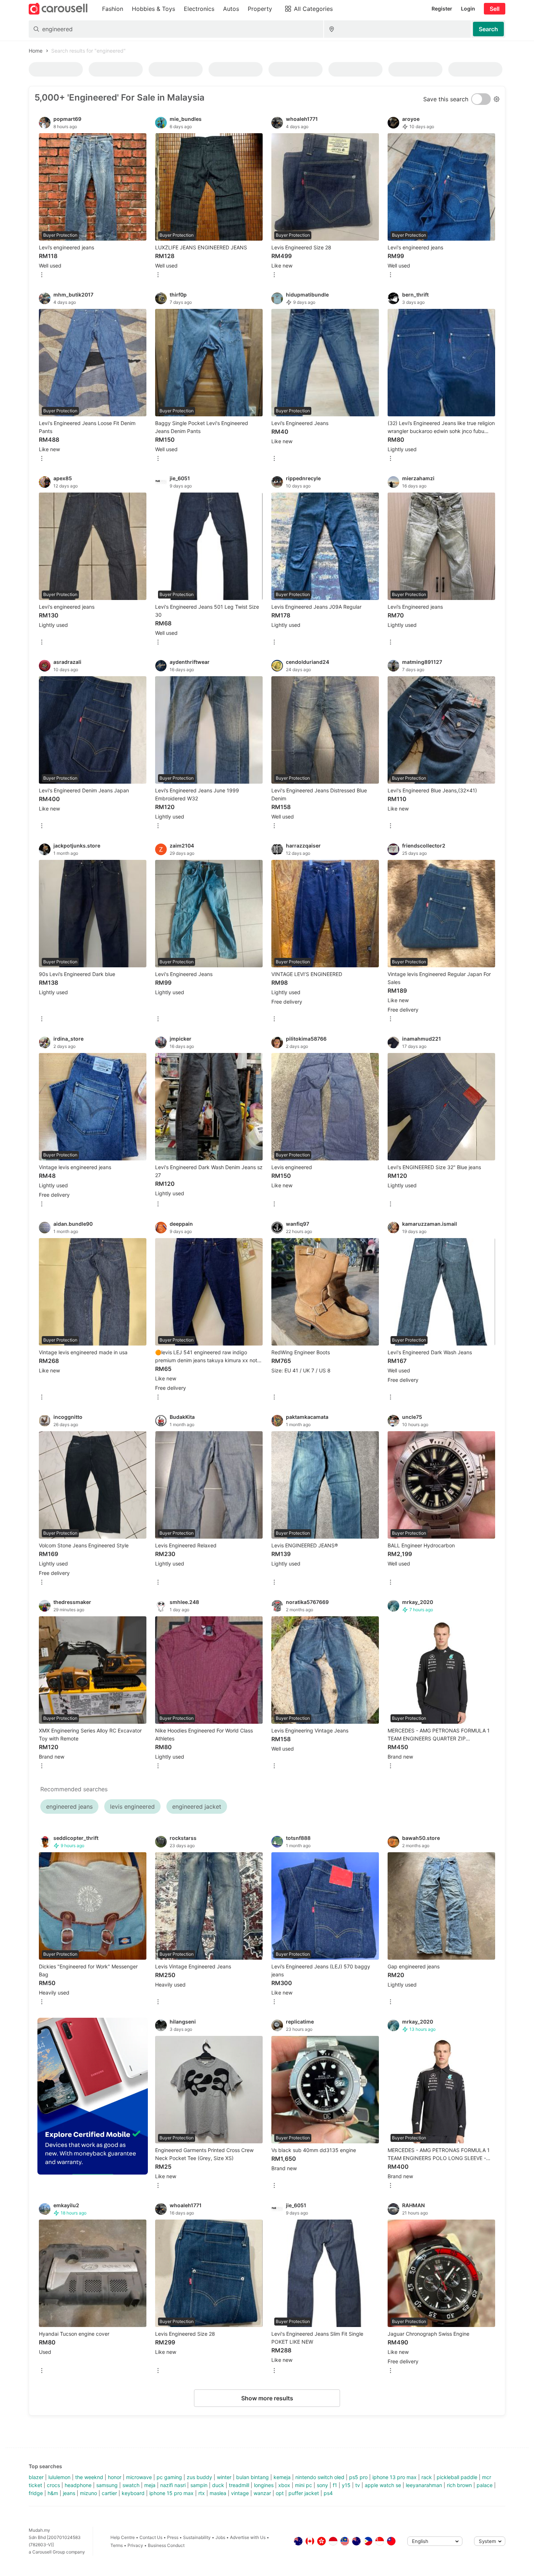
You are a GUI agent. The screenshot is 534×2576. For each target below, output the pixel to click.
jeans (69, 2493)
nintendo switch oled (320, 2477)
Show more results (267, 2398)
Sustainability (197, 2537)
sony (322, 2485)
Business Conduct (166, 2545)
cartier (109, 2493)
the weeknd (89, 2477)
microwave (139, 2477)
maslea (218, 2493)
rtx (202, 2493)
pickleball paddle (457, 2477)
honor (115, 2477)
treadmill (239, 2485)
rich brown (459, 2485)
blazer (36, 2477)
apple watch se (383, 2485)
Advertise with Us (248, 2537)
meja (150, 2485)
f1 (335, 2485)
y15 (346, 2485)
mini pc (304, 2485)
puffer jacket (304, 2493)
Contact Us (151, 2537)
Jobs (220, 2537)
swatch (131, 2485)
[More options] (42, 275)
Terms (117, 2545)
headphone (78, 2485)
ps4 (328, 2493)
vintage (240, 2493)
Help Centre (123, 2537)
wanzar (262, 2493)
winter (224, 2477)
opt (280, 2493)
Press (173, 2537)
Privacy (135, 2545)
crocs (53, 2485)
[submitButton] (488, 29)
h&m (53, 2493)
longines (264, 2485)
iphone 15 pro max (171, 2493)
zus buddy (199, 2477)
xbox (284, 2485)
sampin (199, 2485)
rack (427, 2477)
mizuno (88, 2493)
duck (218, 2485)
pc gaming (169, 2477)
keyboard (133, 2493)
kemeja (282, 2477)
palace (485, 2485)
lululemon (59, 2477)
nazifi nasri (173, 2485)
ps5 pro (358, 2477)
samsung (107, 2485)
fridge (36, 2493)
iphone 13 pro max (395, 2477)
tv (358, 2485)
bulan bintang (252, 2477)
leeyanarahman (424, 2485)
